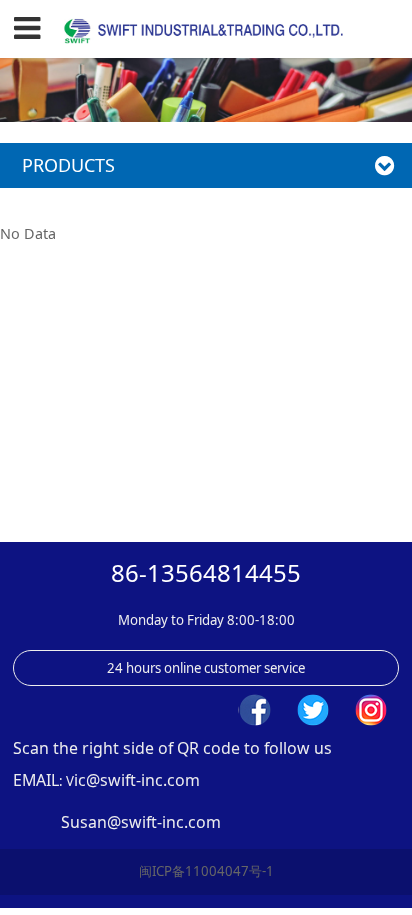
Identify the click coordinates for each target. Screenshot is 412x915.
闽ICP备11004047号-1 (206, 871)
